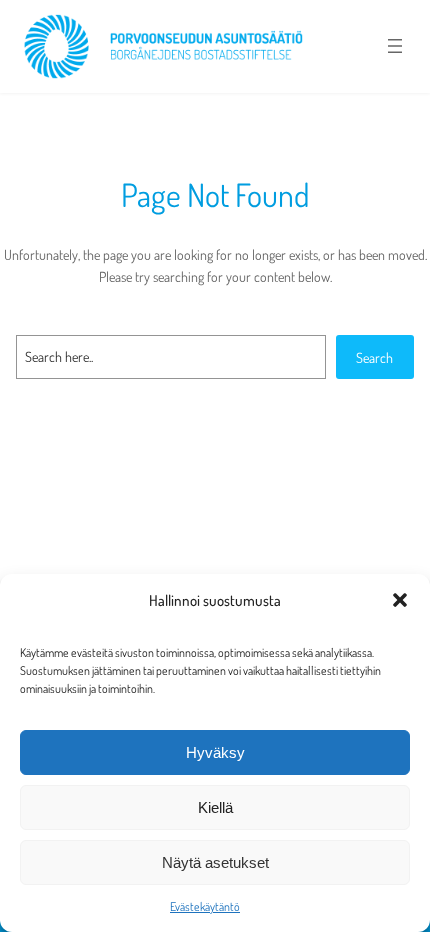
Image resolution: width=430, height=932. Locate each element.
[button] (400, 600)
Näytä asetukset (215, 862)
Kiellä (215, 807)
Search (374, 357)
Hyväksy (215, 752)
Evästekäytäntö (205, 906)
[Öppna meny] (395, 46)
